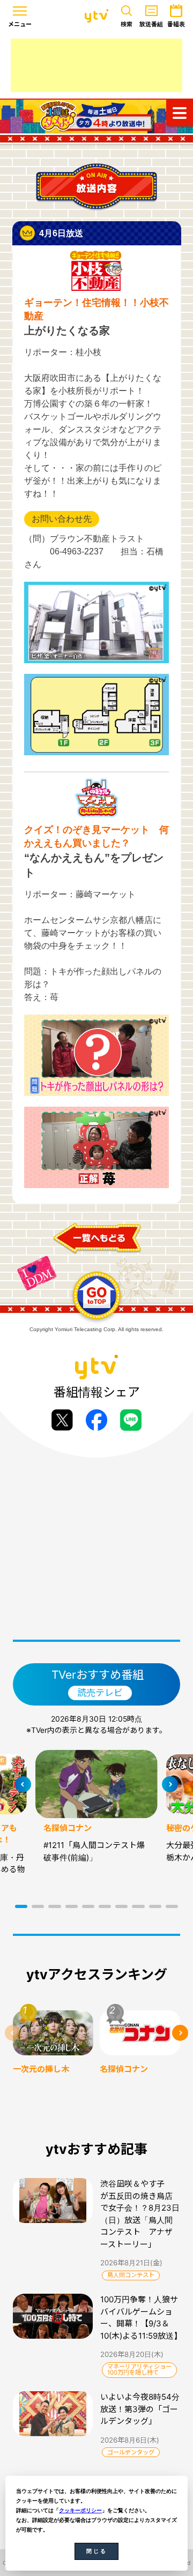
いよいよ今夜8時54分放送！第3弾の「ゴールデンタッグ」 (140, 2409)
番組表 (176, 24)
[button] (21, 1906)
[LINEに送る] (131, 1420)
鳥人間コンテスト (131, 2275)
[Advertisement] (96, 65)
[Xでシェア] (62, 1420)
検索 (127, 24)
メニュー (20, 24)
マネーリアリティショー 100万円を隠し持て (139, 2370)
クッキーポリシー (80, 2510)
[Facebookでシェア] (96, 1420)
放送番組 (151, 24)
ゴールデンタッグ (131, 2452)
